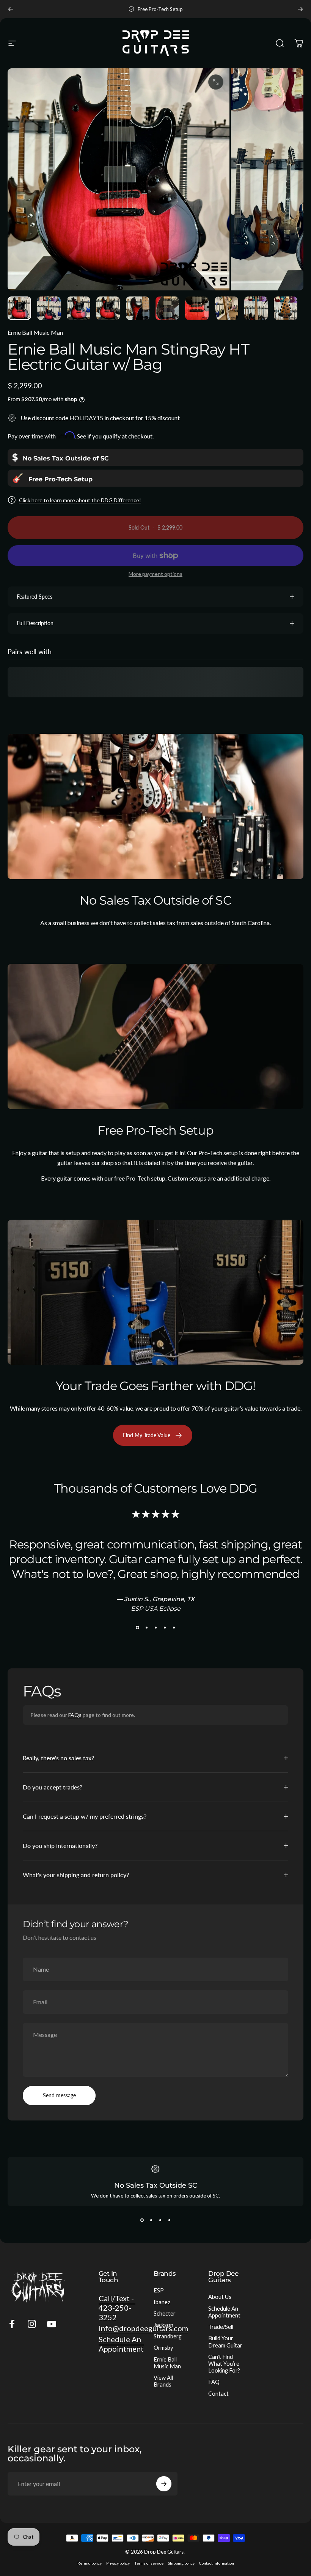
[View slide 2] (146, 1627)
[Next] (300, 9)
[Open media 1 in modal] (216, 82)
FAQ (214, 2382)
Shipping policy (181, 2563)
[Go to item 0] (19, 308)
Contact (218, 2394)
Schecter (165, 2314)
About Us (220, 2297)
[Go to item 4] (108, 308)
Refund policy (90, 2563)
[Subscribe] (164, 2484)
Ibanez (162, 2302)
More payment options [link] (155, 574)
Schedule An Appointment (224, 2312)
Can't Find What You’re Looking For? (224, 2364)
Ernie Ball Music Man (35, 332)
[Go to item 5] (138, 308)
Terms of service (149, 2563)
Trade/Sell (221, 2327)
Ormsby (163, 2348)
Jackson (163, 2325)
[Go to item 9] (256, 308)
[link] (60, 457)
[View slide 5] (174, 1627)
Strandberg (168, 2336)
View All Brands (163, 2381)
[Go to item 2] (49, 308)
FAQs (75, 1715)
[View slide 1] (137, 1627)
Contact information (217, 2563)
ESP (159, 2290)
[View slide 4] (165, 1627)
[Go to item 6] (167, 308)
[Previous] (11, 9)
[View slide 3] (155, 1627)
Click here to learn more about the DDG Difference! (80, 500)
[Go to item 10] (286, 308)
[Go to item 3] (79, 308)
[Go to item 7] (197, 308)
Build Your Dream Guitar (225, 2342)
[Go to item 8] (226, 308)
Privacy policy (118, 2563)
